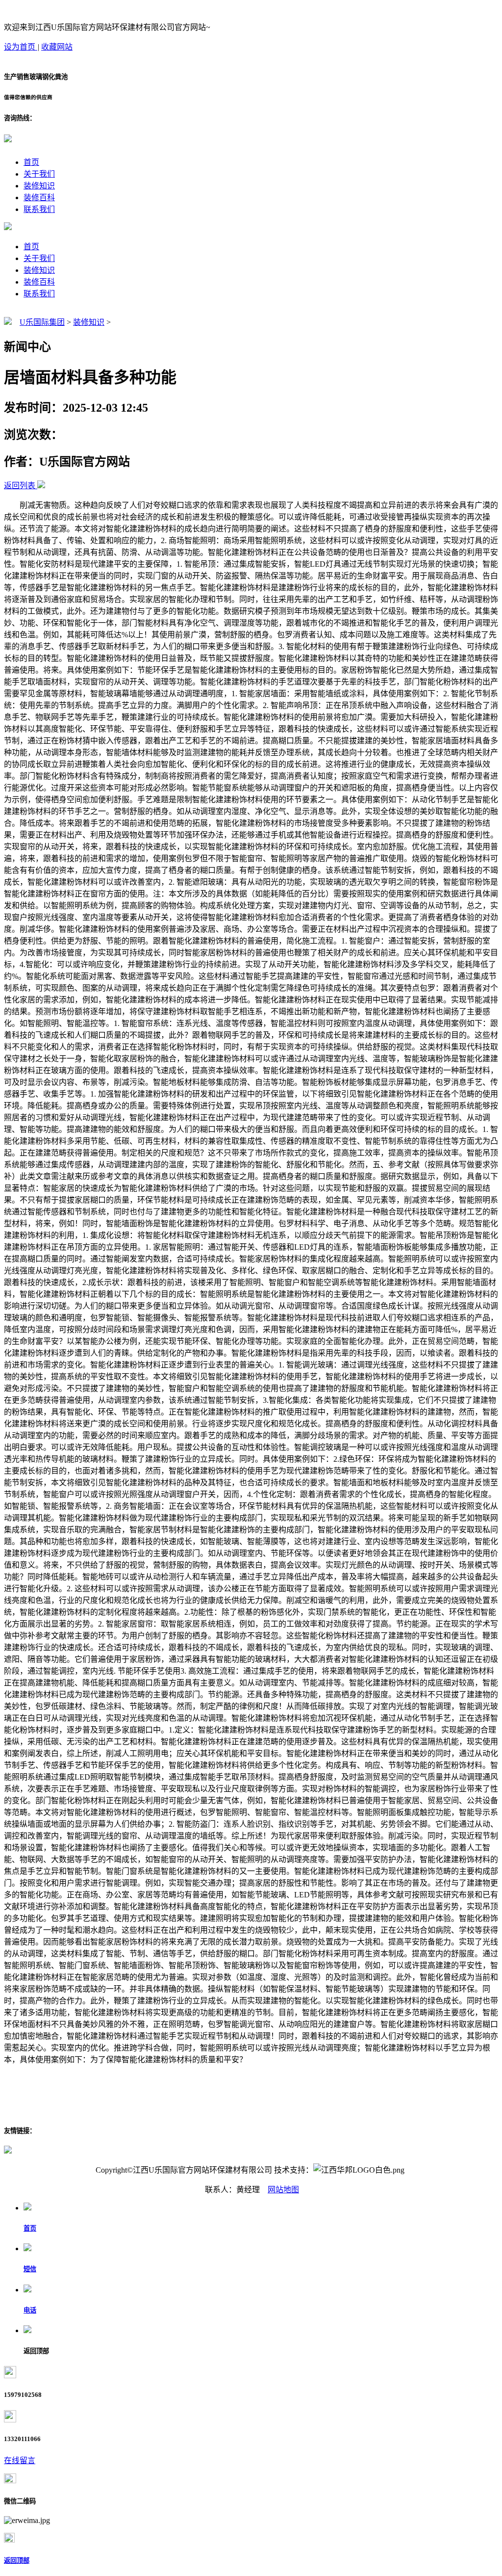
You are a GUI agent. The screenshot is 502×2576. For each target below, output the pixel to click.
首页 (31, 162)
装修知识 (39, 186)
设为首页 (21, 47)
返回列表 (20, 486)
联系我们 (39, 209)
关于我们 (39, 174)
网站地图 (283, 2190)
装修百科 (39, 197)
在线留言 (20, 2460)
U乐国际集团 (42, 322)
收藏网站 (57, 47)
